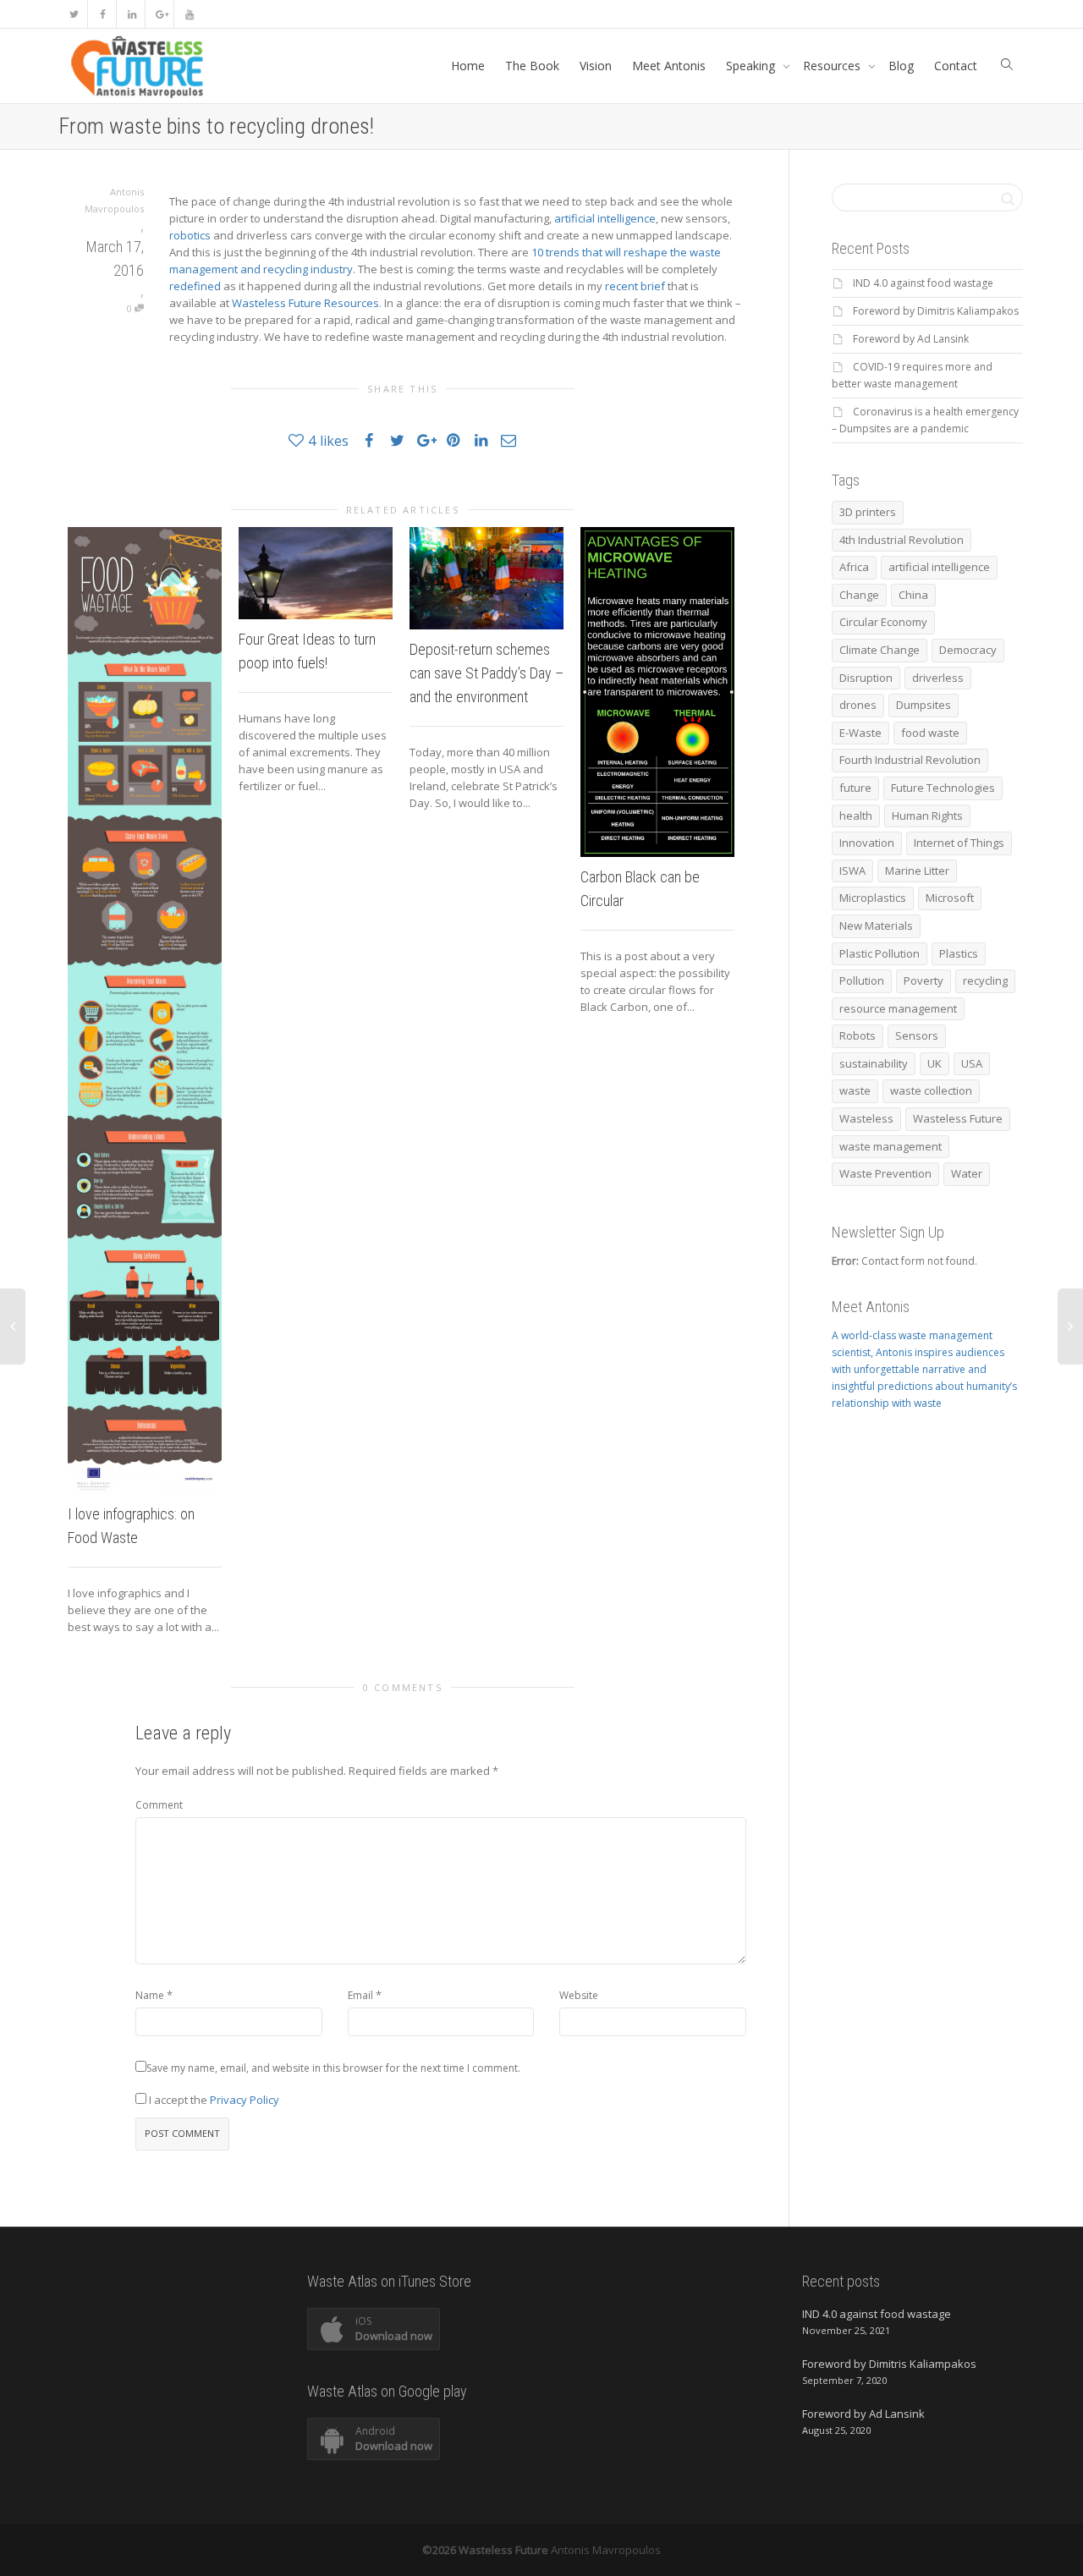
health (856, 816)
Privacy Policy (245, 2100)
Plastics (959, 953)
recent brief (635, 286)
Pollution (862, 980)
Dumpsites (924, 705)
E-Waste (860, 733)
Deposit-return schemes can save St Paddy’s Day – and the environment (487, 673)
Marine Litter (917, 871)
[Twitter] (74, 14)
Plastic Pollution (880, 953)
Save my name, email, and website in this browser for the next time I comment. (333, 2068)
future (855, 788)
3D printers (868, 512)
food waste (930, 733)
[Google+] (160, 14)
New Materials (876, 925)
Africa (854, 567)
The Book (532, 66)
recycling (985, 980)
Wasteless (866, 1118)
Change (859, 595)
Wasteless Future (958, 1118)
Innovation (867, 843)
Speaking (752, 66)
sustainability (874, 1063)
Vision (596, 66)
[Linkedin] (132, 14)
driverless (938, 678)
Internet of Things (959, 843)
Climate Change (880, 650)
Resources (833, 66)
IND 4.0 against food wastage (923, 283)
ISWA (852, 871)
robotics (190, 235)
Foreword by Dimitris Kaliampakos (936, 311)
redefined (195, 286)
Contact (956, 66)
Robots (858, 1035)
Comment (159, 1805)
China (913, 595)
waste (855, 1090)
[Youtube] (189, 14)
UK (935, 1063)
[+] (145, 1011)
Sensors (917, 1035)
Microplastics (873, 898)
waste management (891, 1146)
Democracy (968, 650)
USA (972, 1063)
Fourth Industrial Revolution (910, 760)
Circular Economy (883, 622)
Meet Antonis (669, 66)
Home (468, 66)
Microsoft (950, 898)
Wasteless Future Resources (305, 303)
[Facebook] (103, 14)
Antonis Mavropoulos (606, 2550)
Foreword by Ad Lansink (911, 339)
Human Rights (927, 816)
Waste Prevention (885, 1173)
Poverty (924, 980)
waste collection (931, 1090)
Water (967, 1173)
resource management (898, 1008)
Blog (901, 66)
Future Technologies (943, 788)
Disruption (866, 678)
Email (360, 1995)
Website (579, 1995)
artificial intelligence (605, 218)
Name (150, 1995)
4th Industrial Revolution (902, 540)
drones (858, 705)
